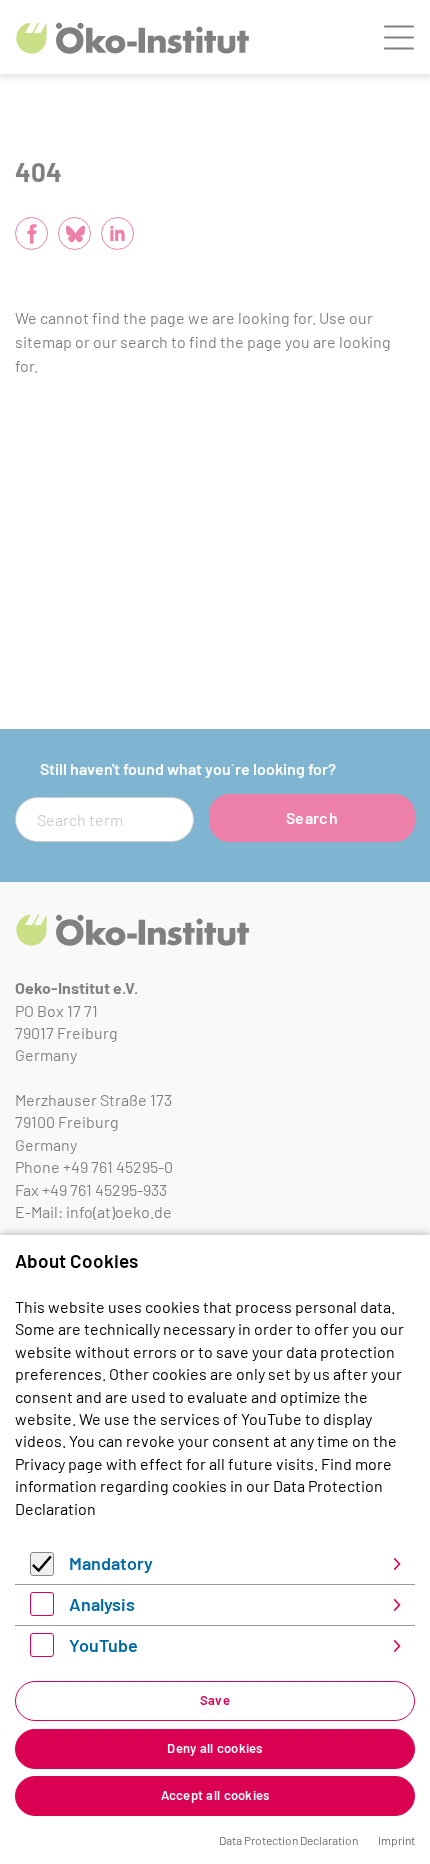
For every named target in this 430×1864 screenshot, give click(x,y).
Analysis (102, 1604)
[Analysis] (42, 1609)
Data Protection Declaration (288, 1840)
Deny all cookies (214, 1748)
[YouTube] (42, 1650)
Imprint (396, 1840)
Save (215, 1700)
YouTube (103, 1645)
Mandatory (111, 1563)
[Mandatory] (42, 1569)
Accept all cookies (215, 1795)
